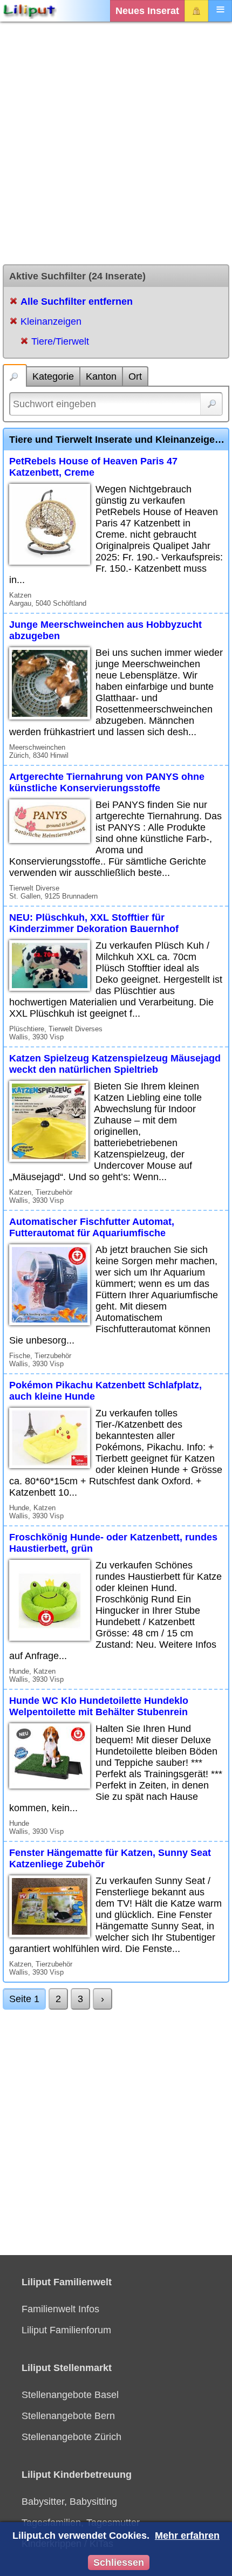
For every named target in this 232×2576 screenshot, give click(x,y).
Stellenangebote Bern (68, 2416)
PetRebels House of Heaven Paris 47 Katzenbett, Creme (93, 467)
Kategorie (53, 376)
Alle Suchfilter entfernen (77, 302)
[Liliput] (30, 11)
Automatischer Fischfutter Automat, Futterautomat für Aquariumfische (92, 1227)
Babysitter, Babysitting (69, 2502)
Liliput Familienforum (66, 2330)
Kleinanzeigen (51, 321)
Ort (135, 376)
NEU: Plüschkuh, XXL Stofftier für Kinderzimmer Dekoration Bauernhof (94, 923)
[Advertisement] (116, 143)
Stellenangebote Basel (70, 2395)
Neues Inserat (147, 11)
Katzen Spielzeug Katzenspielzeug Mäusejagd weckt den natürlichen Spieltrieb (115, 1064)
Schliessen (119, 2563)
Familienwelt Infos (60, 2309)
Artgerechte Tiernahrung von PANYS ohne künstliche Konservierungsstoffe (107, 782)
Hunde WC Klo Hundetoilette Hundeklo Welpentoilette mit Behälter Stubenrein (99, 1706)
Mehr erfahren (187, 2536)
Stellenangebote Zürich (71, 2437)
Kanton (101, 376)
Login (196, 11)
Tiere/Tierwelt (60, 341)
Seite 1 (24, 1999)
